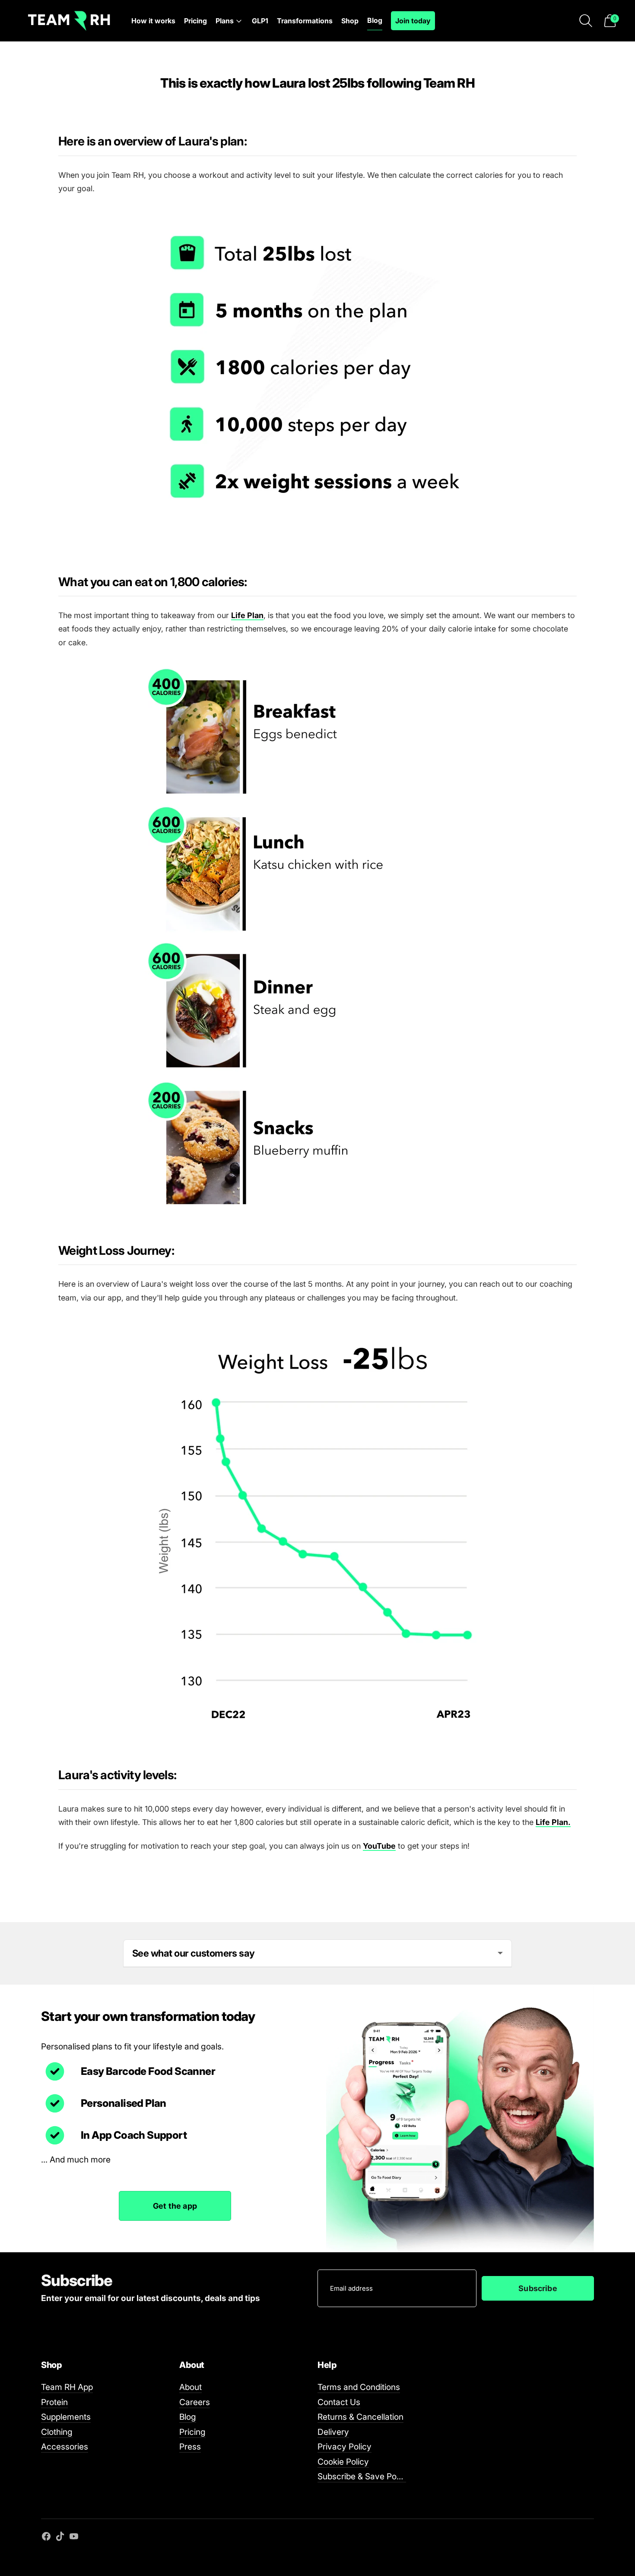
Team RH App (67, 2387)
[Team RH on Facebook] (46, 2538)
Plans (225, 21)
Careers (195, 2402)
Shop (350, 21)
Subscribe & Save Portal (363, 2476)
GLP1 (260, 21)
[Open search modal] (586, 21)
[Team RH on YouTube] (74, 2538)
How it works (153, 21)
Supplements (66, 2417)
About (190, 2387)
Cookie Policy (343, 2462)
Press (190, 2447)
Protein (54, 2402)
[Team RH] (69, 21)
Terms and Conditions (359, 2387)
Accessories (65, 2447)
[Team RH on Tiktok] (60, 2538)
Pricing (195, 21)
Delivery (333, 2432)
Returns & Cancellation (360, 2417)
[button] (610, 21)
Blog (375, 20)
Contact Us (339, 2402)
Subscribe (538, 2288)
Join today (413, 21)
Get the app (175, 2206)
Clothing (57, 2432)
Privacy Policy (344, 2447)
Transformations (305, 21)
